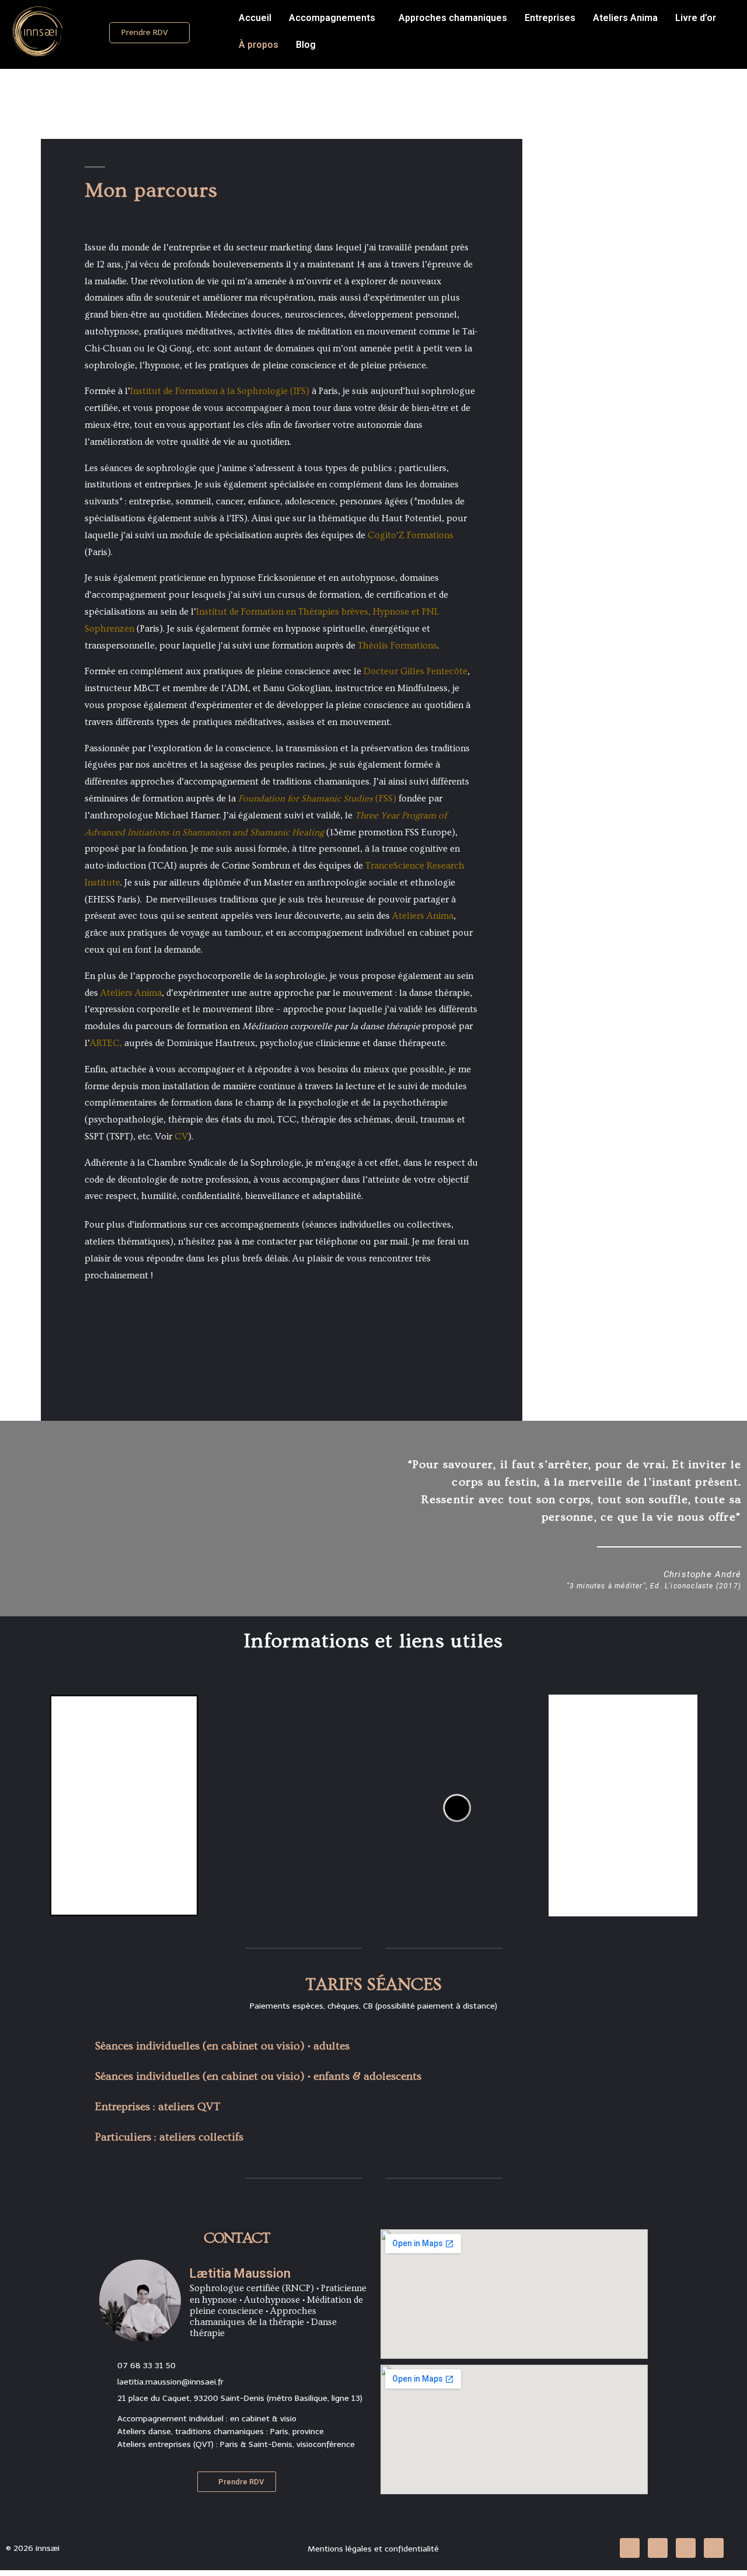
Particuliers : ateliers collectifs (169, 2137)
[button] (149, 33)
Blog (306, 45)
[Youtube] (457, 1808)
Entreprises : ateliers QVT (158, 2107)
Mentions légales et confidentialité (373, 2549)
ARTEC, (106, 1043)
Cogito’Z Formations (411, 535)
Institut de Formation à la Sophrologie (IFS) (220, 391)
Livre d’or (696, 18)
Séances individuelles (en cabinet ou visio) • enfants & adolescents (258, 2077)
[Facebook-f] (658, 2548)
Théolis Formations (397, 646)
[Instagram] (686, 2548)
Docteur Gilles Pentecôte (416, 671)
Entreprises (550, 18)
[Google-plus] (714, 2548)
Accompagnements (332, 18)
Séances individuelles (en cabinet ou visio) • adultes (222, 2046)
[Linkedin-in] (630, 2548)
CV (181, 1137)
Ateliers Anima (625, 18)
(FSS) (317, 799)
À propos (259, 45)
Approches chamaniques (453, 18)
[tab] (373, 2045)
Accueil (255, 18)
